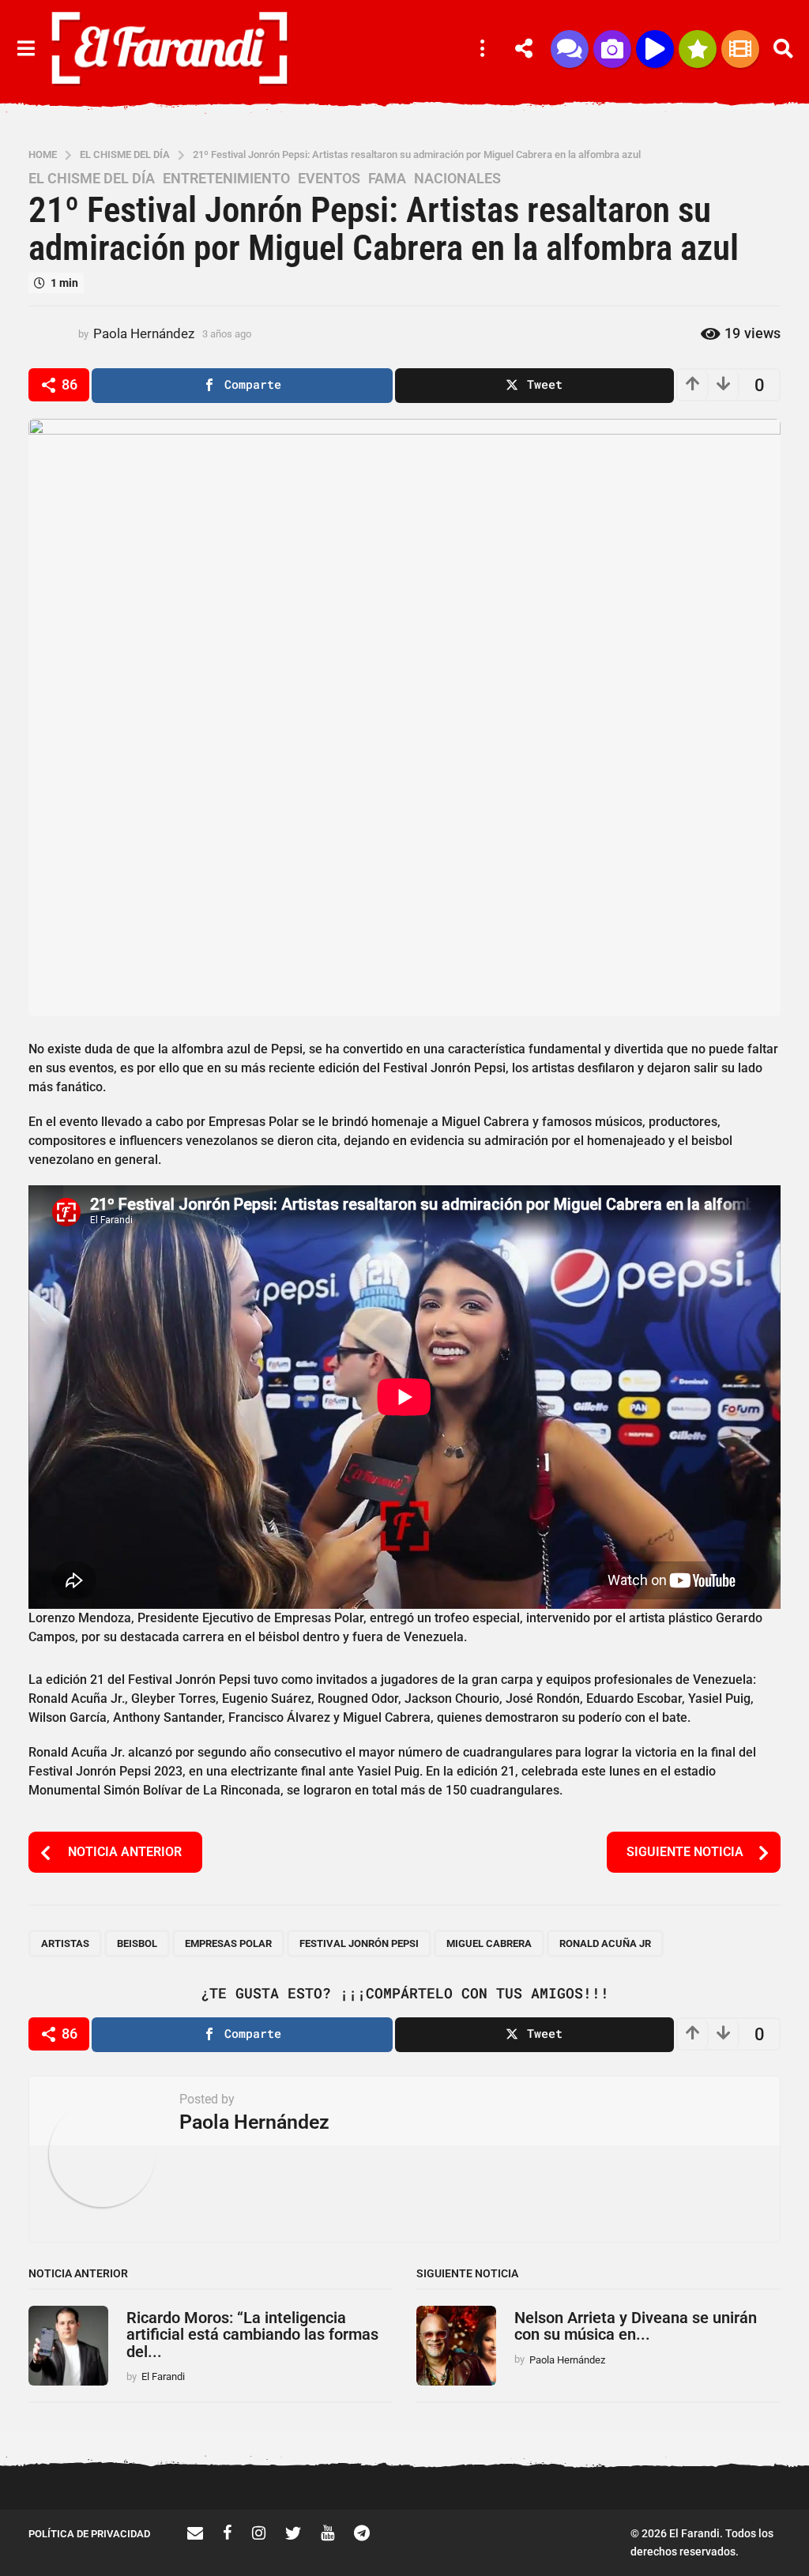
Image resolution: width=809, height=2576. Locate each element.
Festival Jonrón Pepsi (359, 1943)
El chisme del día (92, 179)
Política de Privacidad (89, 2534)
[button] (26, 49)
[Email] (195, 2533)
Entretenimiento (226, 179)
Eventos (329, 179)
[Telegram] (362, 2533)
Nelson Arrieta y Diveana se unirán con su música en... (636, 2326)
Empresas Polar (228, 1943)
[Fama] (612, 49)
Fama (387, 179)
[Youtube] (327, 2533)
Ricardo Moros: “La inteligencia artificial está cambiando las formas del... (252, 2335)
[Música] (655, 49)
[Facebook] (228, 2533)
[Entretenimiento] (740, 49)
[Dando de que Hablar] (570, 49)
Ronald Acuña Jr (605, 1943)
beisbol (137, 1943)
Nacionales (457, 179)
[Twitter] (293, 2533)
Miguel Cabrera (489, 1943)
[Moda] (698, 49)
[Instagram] (259, 2533)
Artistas (65, 1943)
